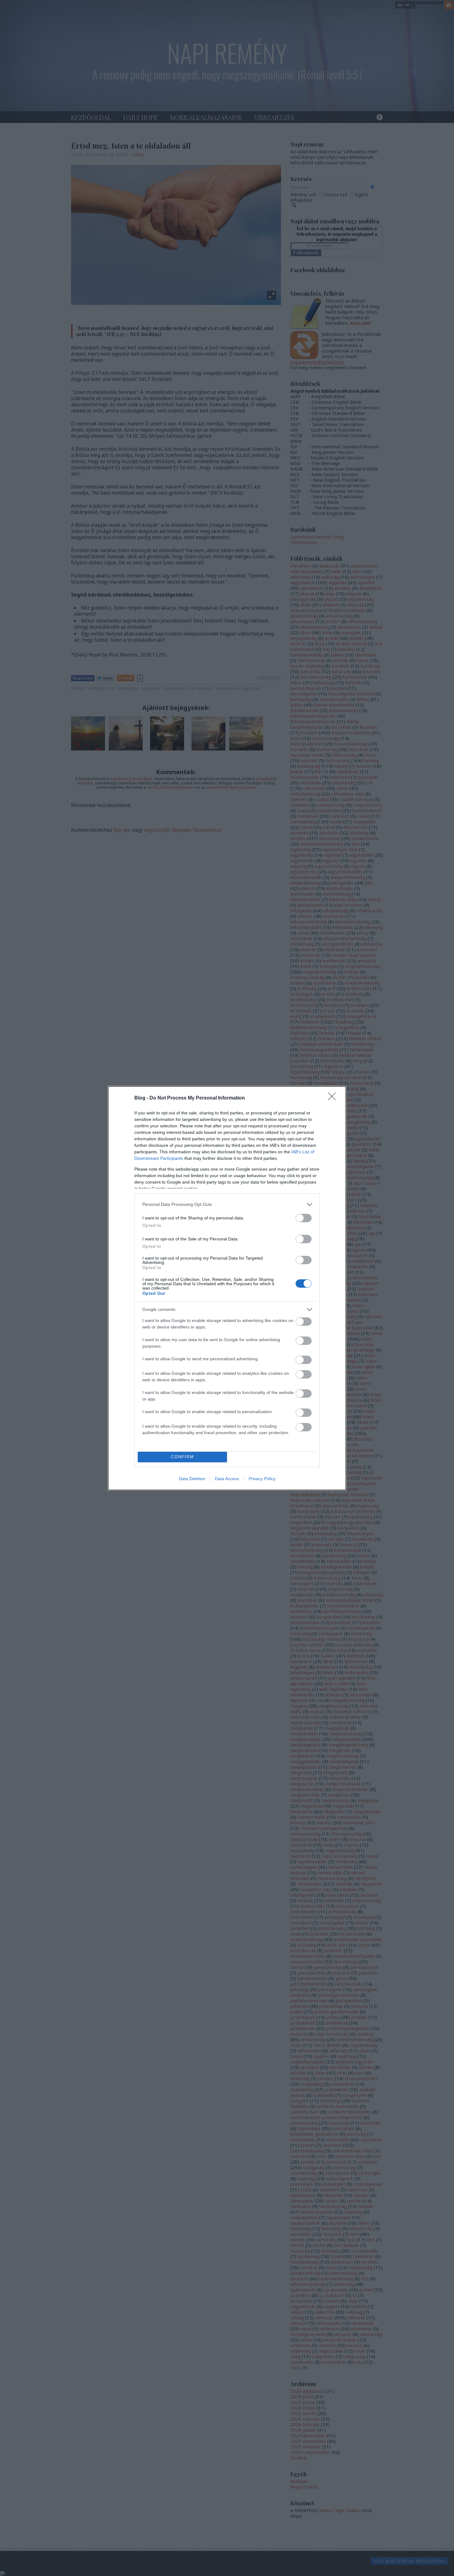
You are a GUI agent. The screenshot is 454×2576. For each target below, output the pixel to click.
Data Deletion (192, 1479)
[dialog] (227, 1288)
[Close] (334, 1098)
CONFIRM (183, 1457)
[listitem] (227, 1204)
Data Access (227, 1479)
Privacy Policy (262, 1479)
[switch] (304, 1218)
